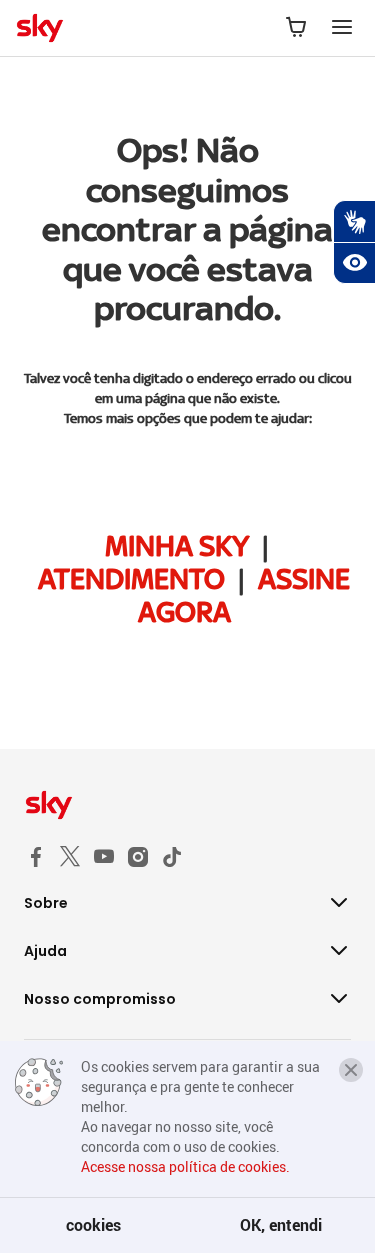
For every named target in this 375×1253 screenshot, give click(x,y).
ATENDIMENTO (131, 579)
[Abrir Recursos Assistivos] (354, 263)
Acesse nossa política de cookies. (185, 1166)
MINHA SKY (177, 546)
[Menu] (342, 28)
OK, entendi (281, 1225)
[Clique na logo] (187, 805)
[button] (351, 1070)
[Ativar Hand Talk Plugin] (354, 221)
